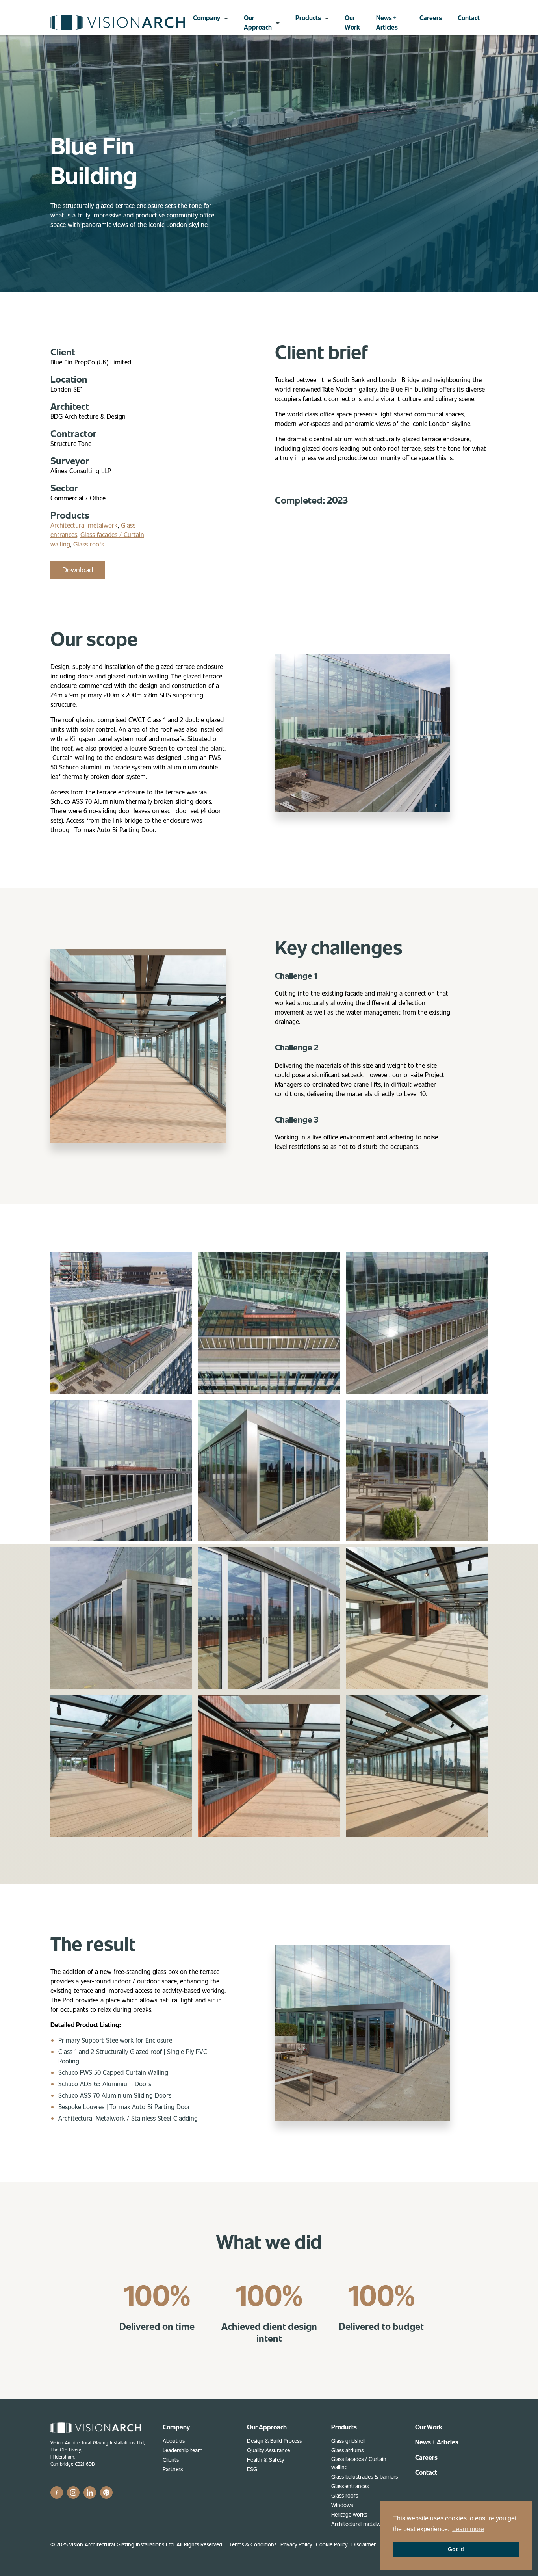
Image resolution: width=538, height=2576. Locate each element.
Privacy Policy (296, 2544)
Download (78, 570)
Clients (171, 2460)
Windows (342, 2505)
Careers (431, 18)
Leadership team (183, 2450)
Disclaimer (364, 2544)
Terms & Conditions (253, 2544)
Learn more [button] (468, 2529)
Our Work (352, 22)
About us (174, 2441)
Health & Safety (265, 2460)
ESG (252, 2469)
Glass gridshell (348, 2441)
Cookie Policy (332, 2544)
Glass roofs (89, 544)
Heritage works (349, 2514)
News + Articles (387, 22)
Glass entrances (350, 2486)
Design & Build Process (274, 2441)
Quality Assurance (268, 2450)
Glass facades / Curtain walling (359, 2463)
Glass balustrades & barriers (365, 2477)
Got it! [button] (456, 2549)
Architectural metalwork (84, 525)
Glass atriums (347, 2450)
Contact (469, 18)
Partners (173, 2469)
